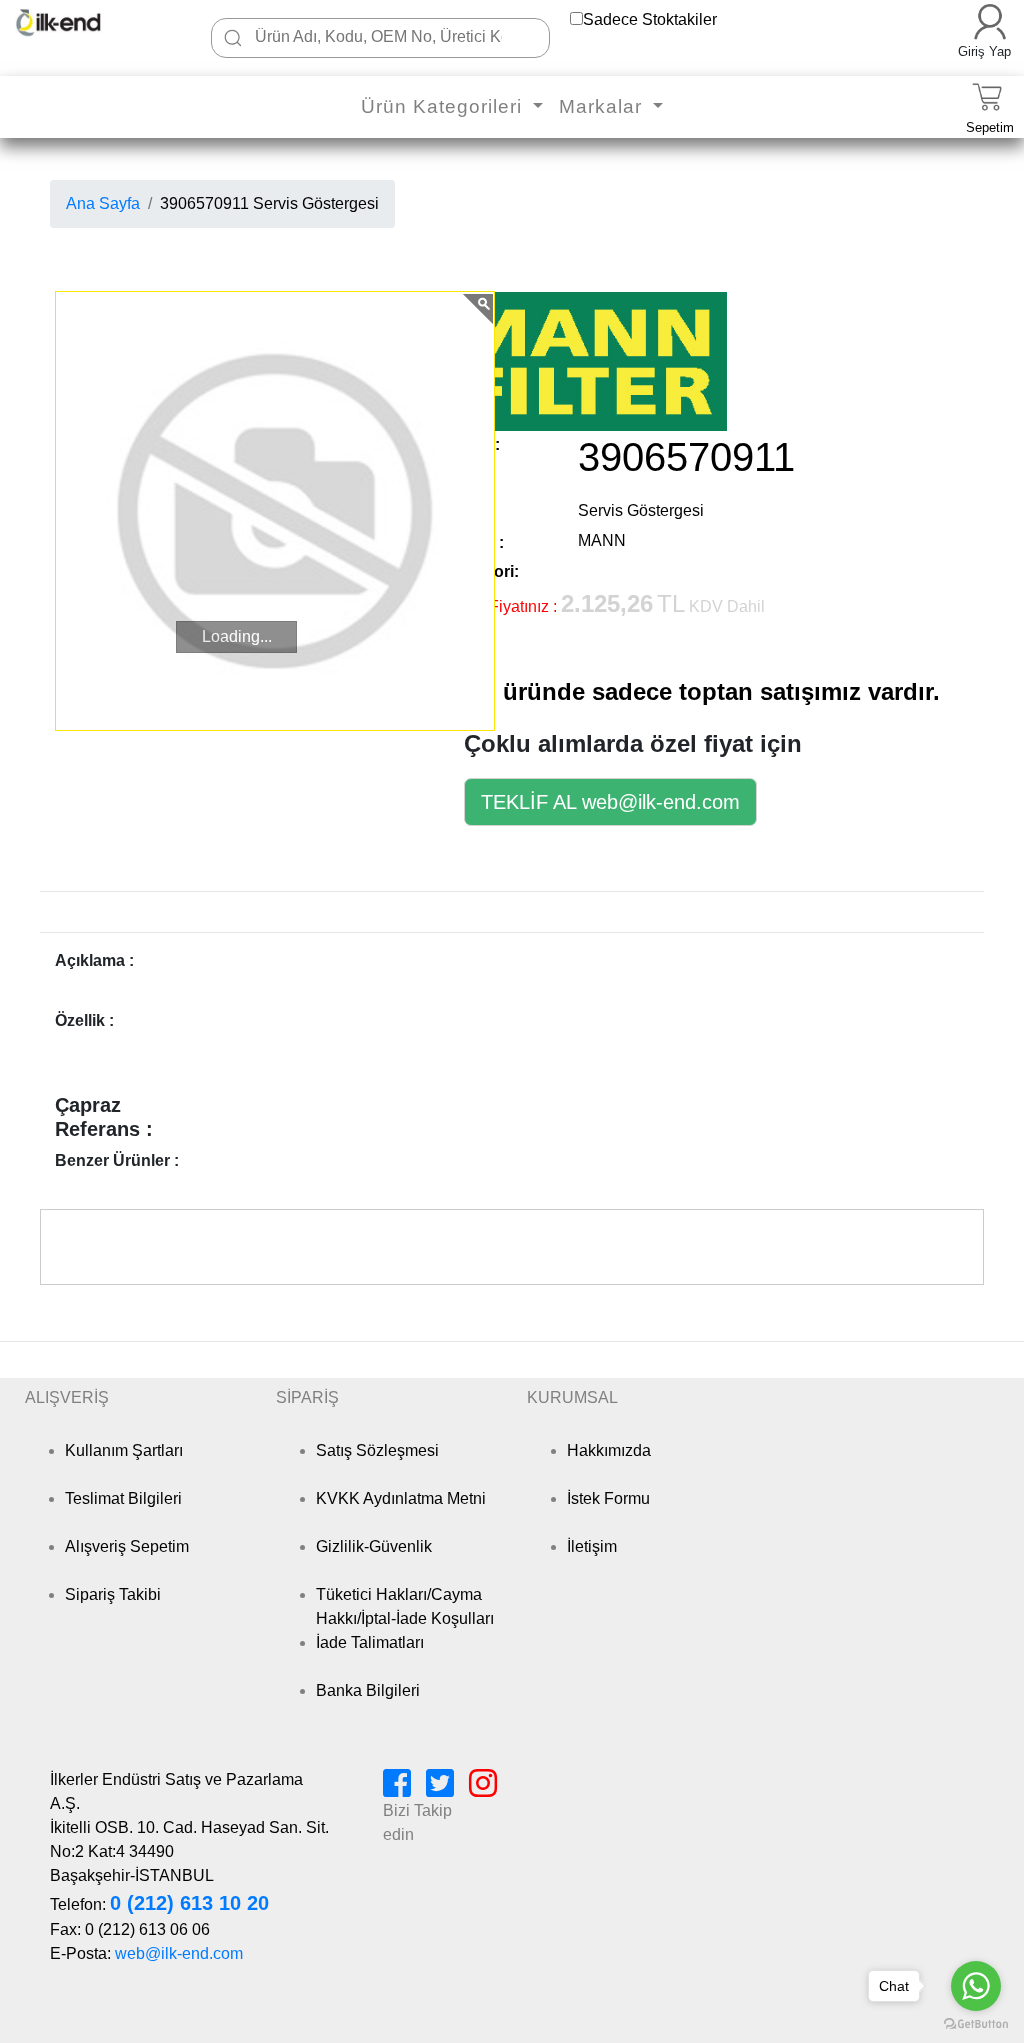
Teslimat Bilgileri (123, 1498)
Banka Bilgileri (368, 1690)
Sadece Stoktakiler (650, 19)
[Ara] (233, 38)
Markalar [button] (603, 106)
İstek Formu (608, 1498)
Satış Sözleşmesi (377, 1450)
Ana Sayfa (103, 203)
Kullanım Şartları (124, 1450)
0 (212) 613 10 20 (189, 1903)
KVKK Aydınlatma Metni (401, 1498)
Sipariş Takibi (113, 1594)
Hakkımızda (609, 1450)
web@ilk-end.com (179, 1953)
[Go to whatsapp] (976, 1986)
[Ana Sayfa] (77, 22)
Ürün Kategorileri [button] (444, 106)
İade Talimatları (370, 1642)
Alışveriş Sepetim (127, 1546)
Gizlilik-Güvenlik (374, 1546)
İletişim (592, 1546)
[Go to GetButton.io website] (976, 2023)
